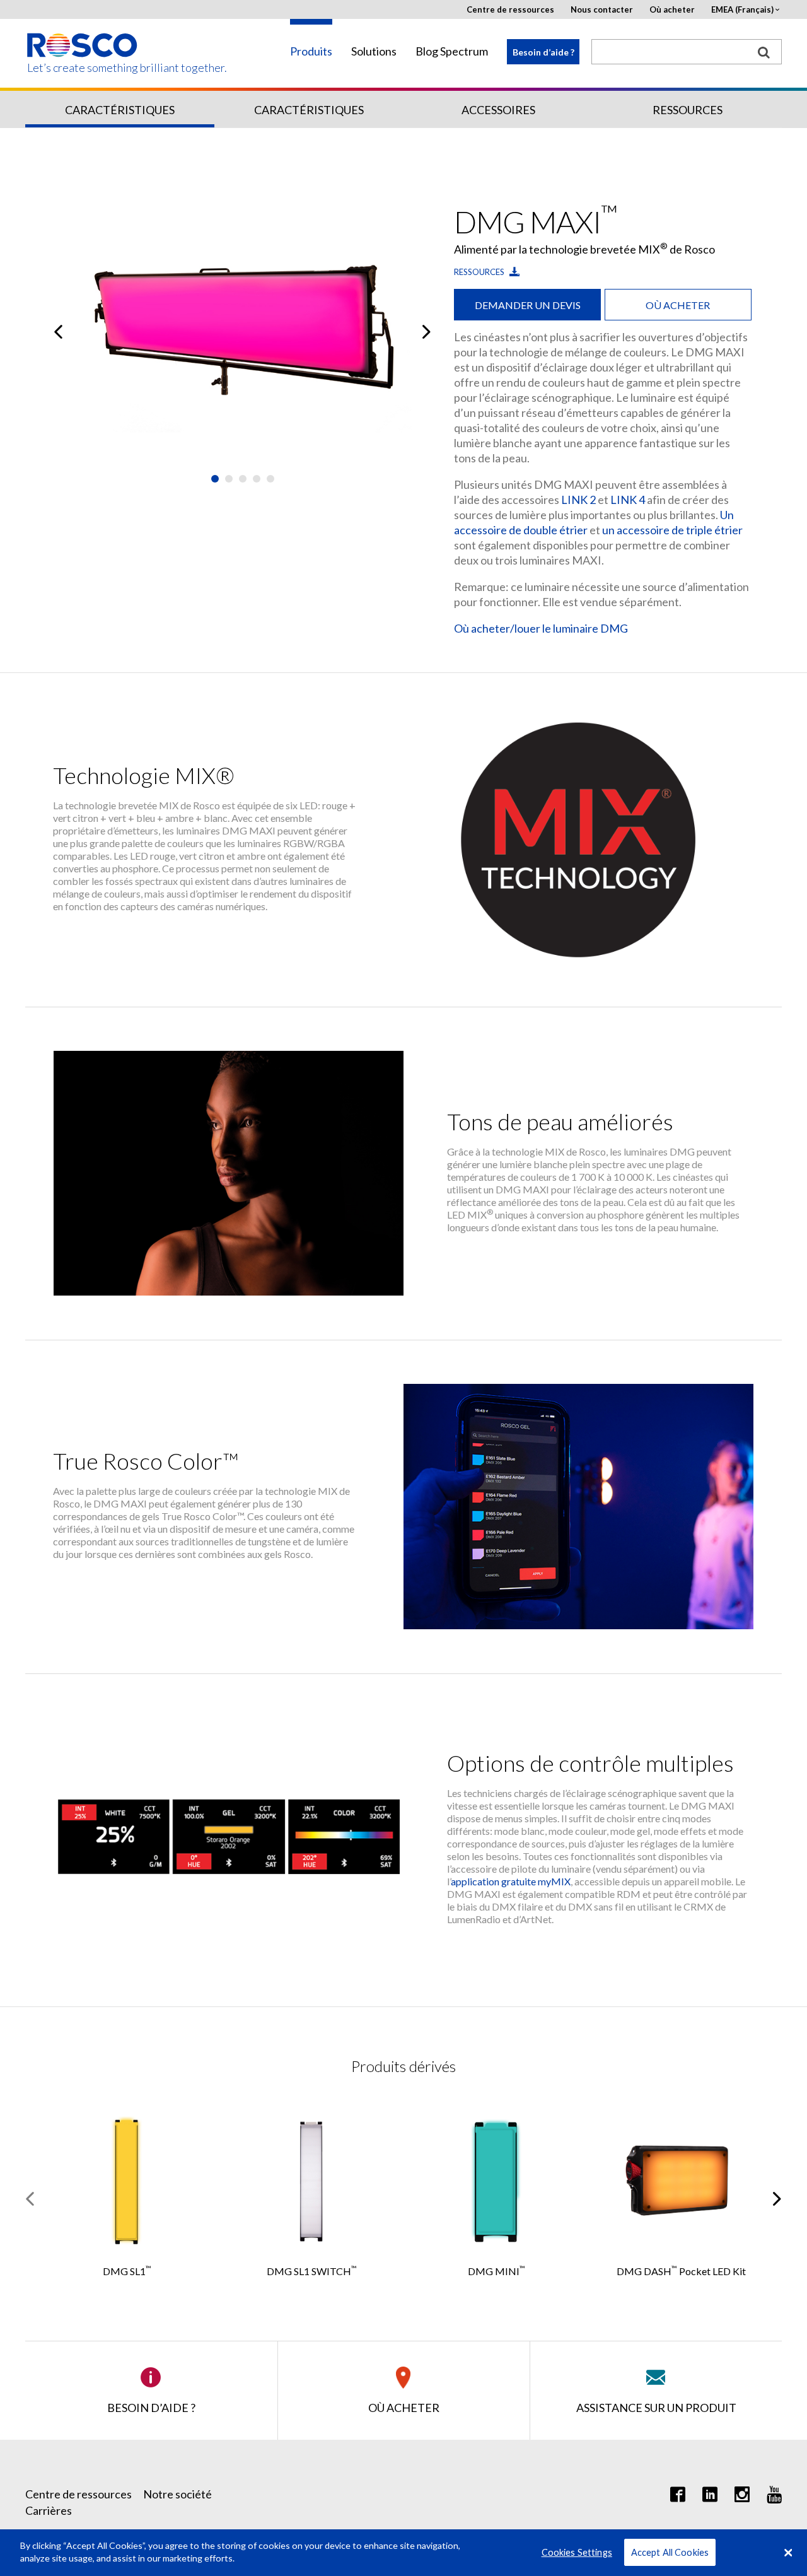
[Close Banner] (788, 2553)
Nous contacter (602, 10)
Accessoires (498, 110)
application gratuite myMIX (511, 1881)
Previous (58, 332)
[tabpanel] (243, 332)
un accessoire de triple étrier (672, 530)
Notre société (177, 2494)
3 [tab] (243, 479)
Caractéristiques (120, 110)
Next (427, 332)
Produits (311, 51)
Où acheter (672, 10)
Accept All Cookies (670, 2552)
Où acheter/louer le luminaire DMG (541, 628)
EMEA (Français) (742, 10)
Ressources (688, 110)
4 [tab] (257, 479)
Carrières (49, 2510)
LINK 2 (578, 500)
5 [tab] (270, 479)
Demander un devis (528, 305)
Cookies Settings (577, 2552)
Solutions (374, 51)
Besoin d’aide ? (543, 52)
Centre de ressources (510, 10)
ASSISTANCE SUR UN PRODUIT (656, 2408)
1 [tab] (215, 479)
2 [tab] (229, 479)
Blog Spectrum (452, 51)
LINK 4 (628, 500)
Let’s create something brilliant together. (83, 68)
